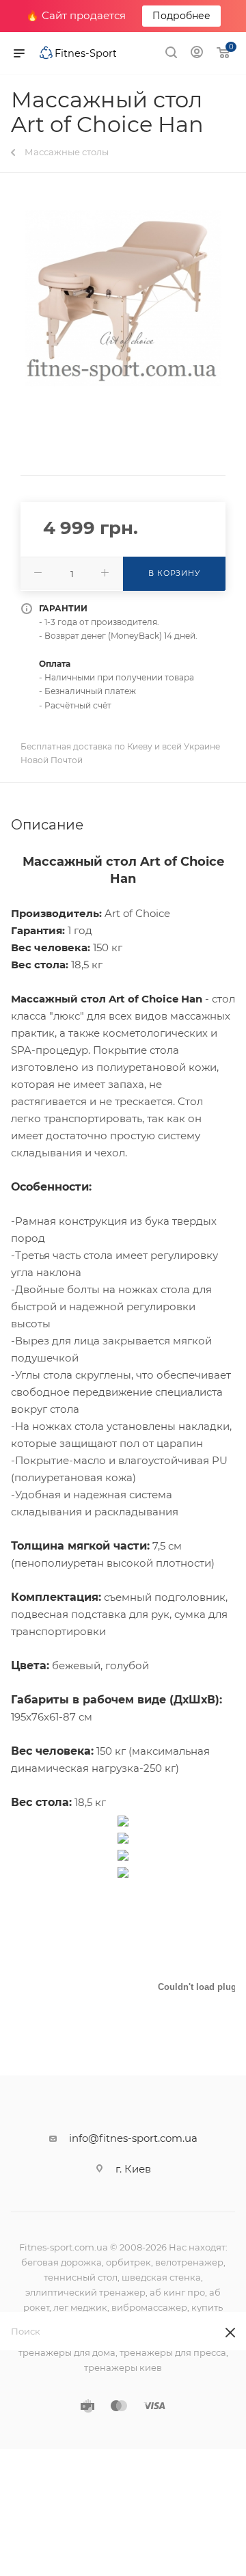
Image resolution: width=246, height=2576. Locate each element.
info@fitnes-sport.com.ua (133, 2138)
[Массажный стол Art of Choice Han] (123, 298)
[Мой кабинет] (197, 54)
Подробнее (181, 16)
